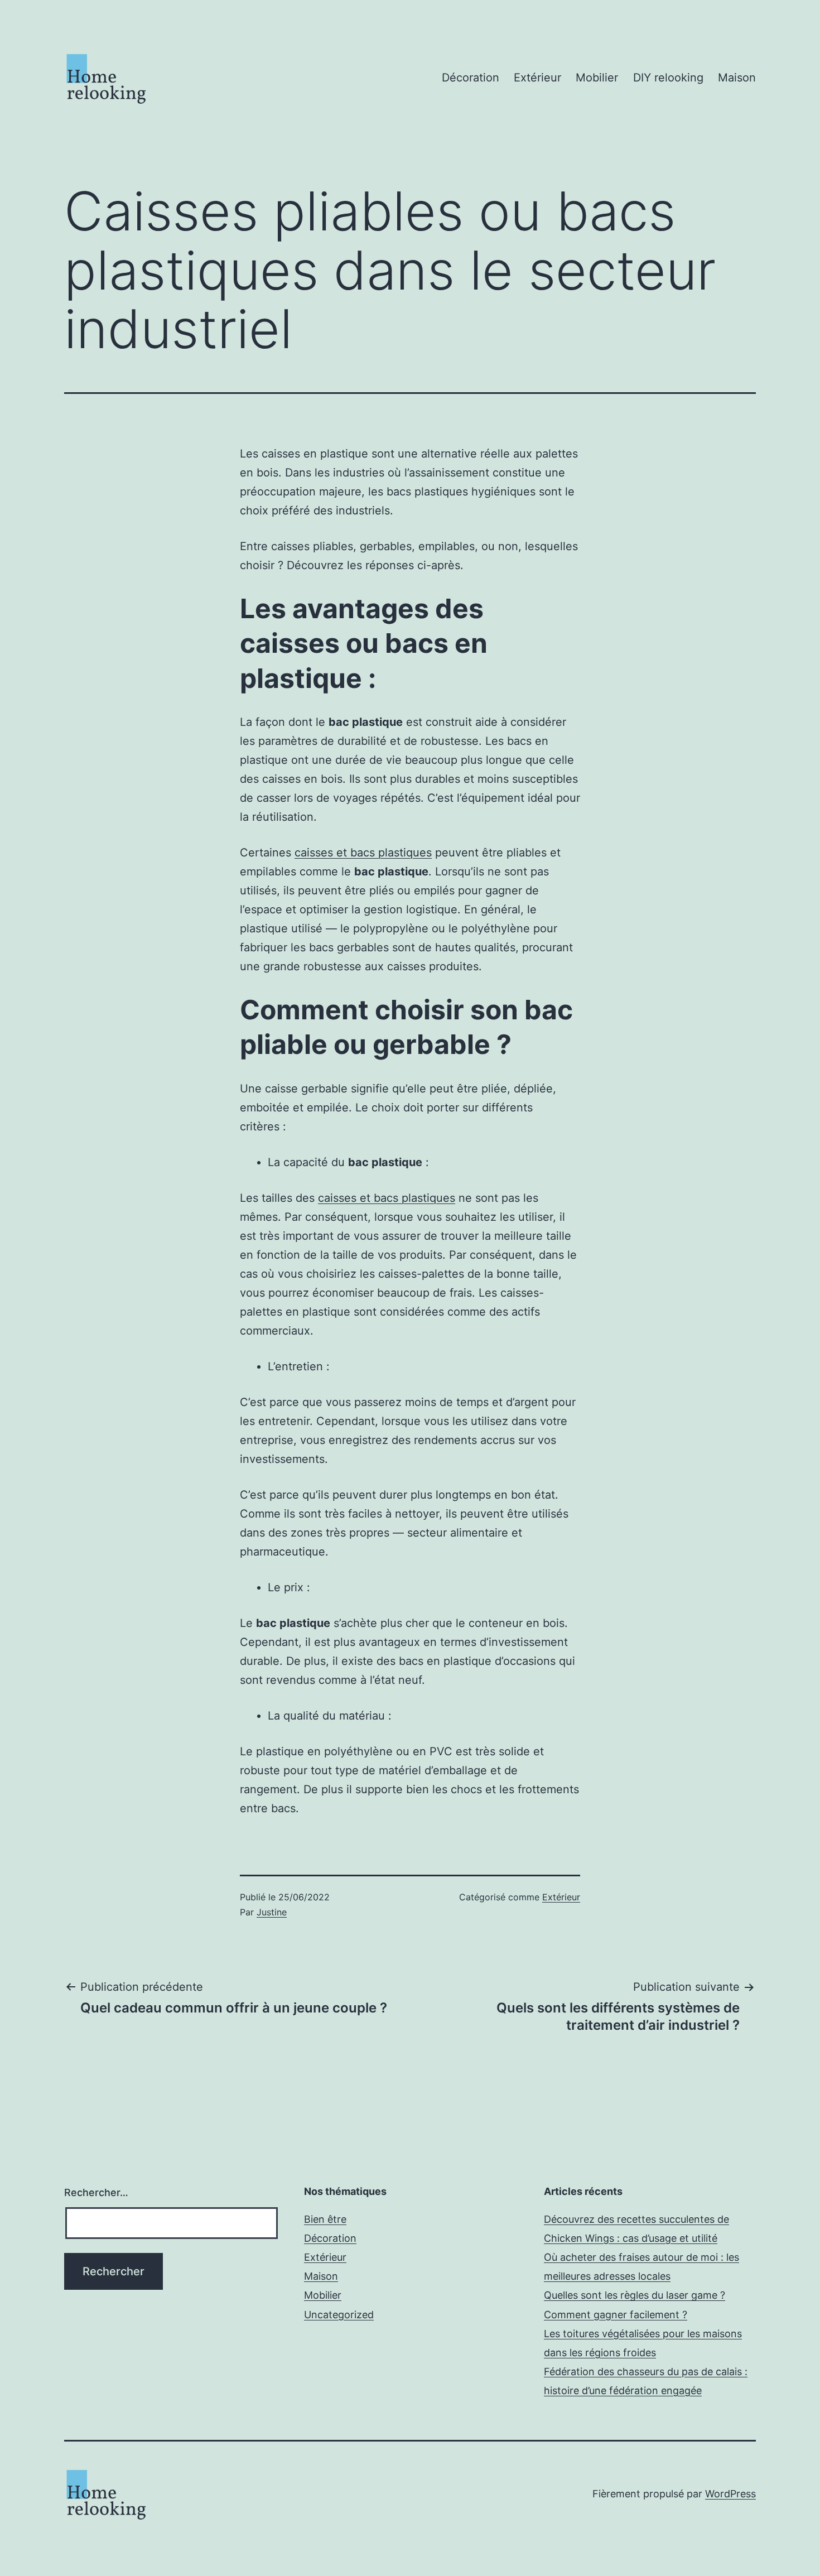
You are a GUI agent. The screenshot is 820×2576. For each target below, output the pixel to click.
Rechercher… (96, 2192)
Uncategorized (339, 2315)
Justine (272, 1912)
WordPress (730, 2494)
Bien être (325, 2219)
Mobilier (597, 78)
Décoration (471, 78)
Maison (737, 78)
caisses (363, 853)
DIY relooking (668, 78)
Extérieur (537, 78)
